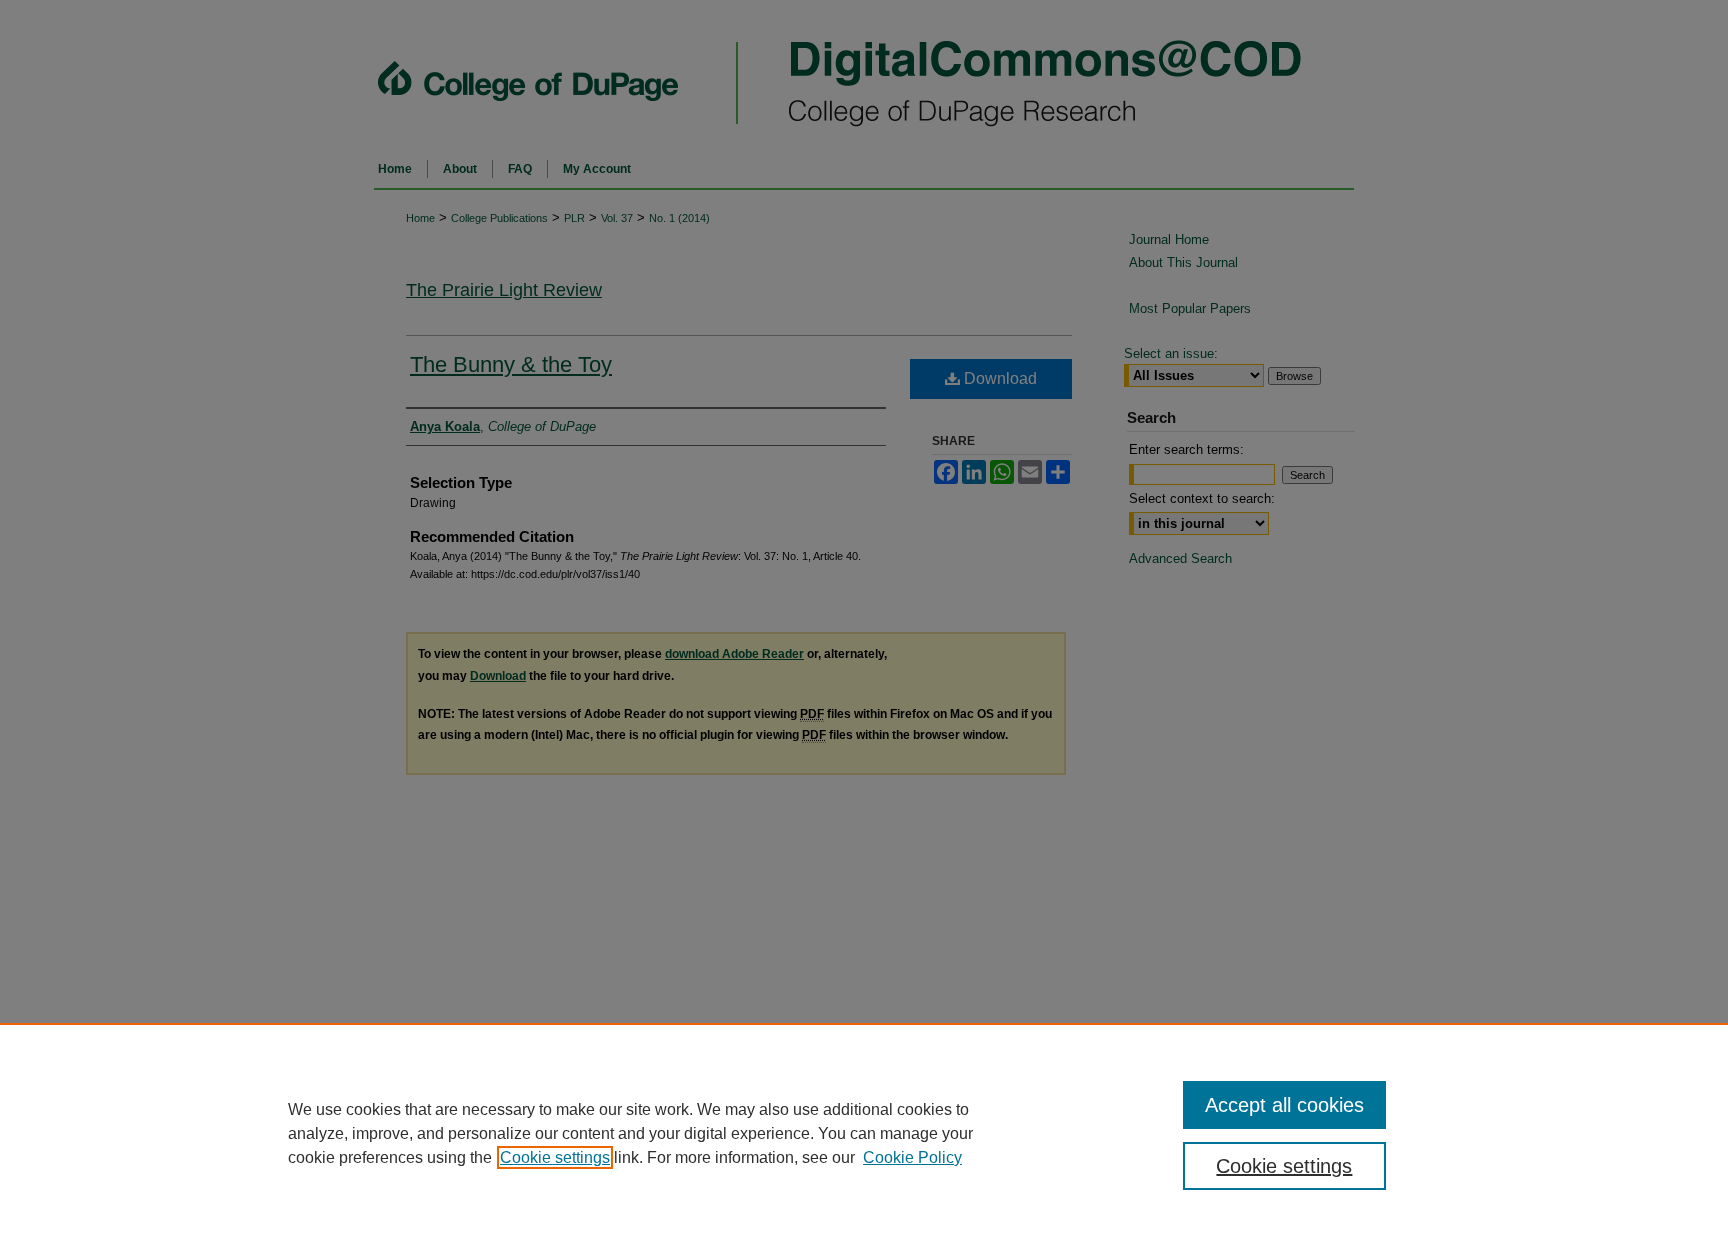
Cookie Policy (912, 1157)
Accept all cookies (1284, 1105)
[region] (864, 1133)
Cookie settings (555, 1157)
